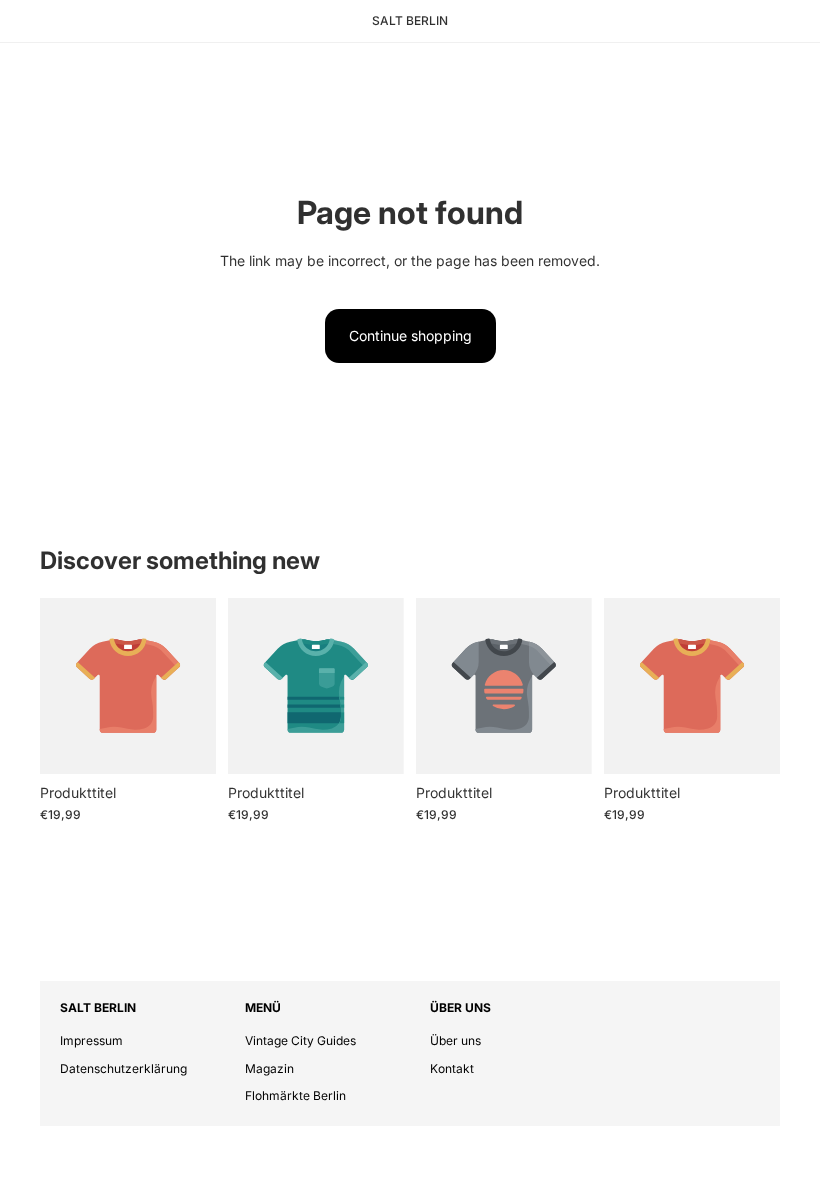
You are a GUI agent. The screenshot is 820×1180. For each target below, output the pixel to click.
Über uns (455, 1040)
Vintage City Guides (300, 1040)
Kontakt (452, 1068)
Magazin (269, 1068)
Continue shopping (410, 335)
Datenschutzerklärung (123, 1068)
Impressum (91, 1040)
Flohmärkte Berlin (295, 1095)
